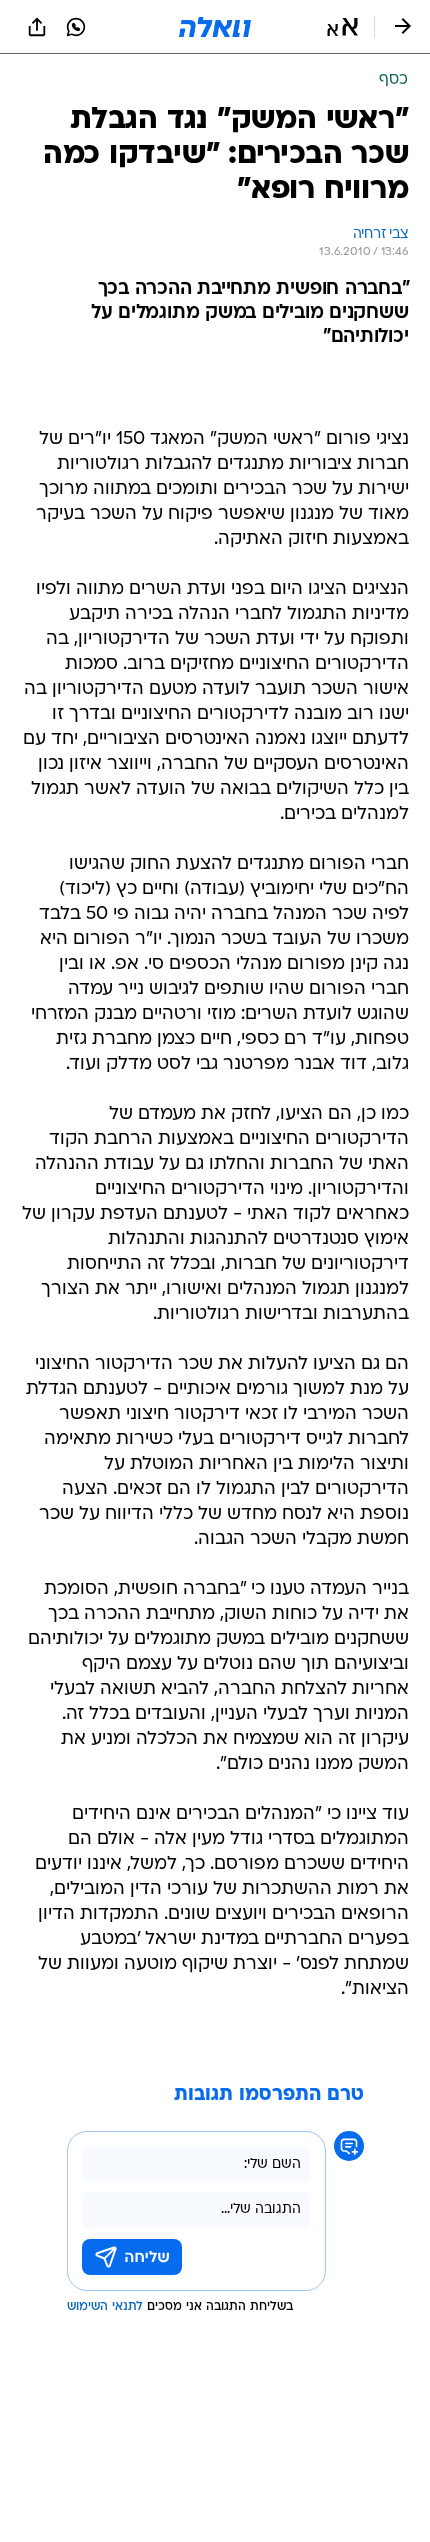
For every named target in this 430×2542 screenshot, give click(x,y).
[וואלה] (215, 27)
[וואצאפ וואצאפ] (76, 27)
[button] (342, 27)
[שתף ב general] (37, 27)
